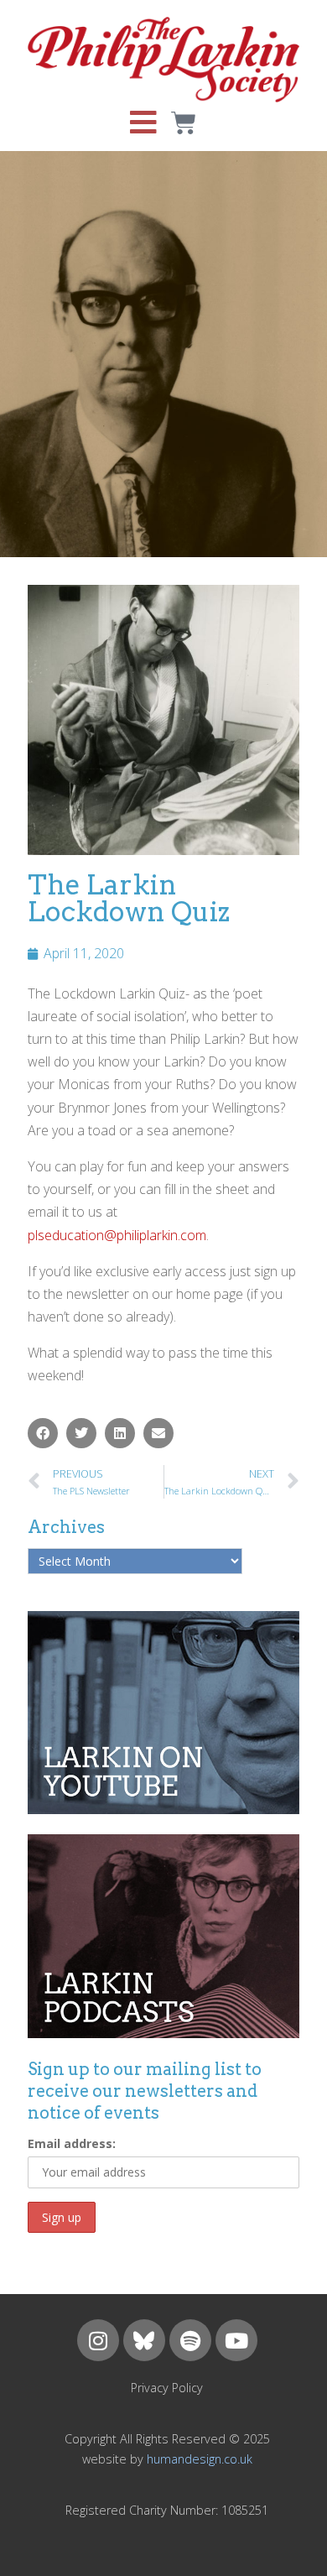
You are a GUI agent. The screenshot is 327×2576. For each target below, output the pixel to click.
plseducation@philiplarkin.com (117, 1235)
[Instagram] (98, 2340)
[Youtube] (236, 2340)
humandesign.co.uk (200, 2459)
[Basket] (184, 123)
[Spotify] (190, 2340)
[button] (43, 1433)
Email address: (72, 2143)
